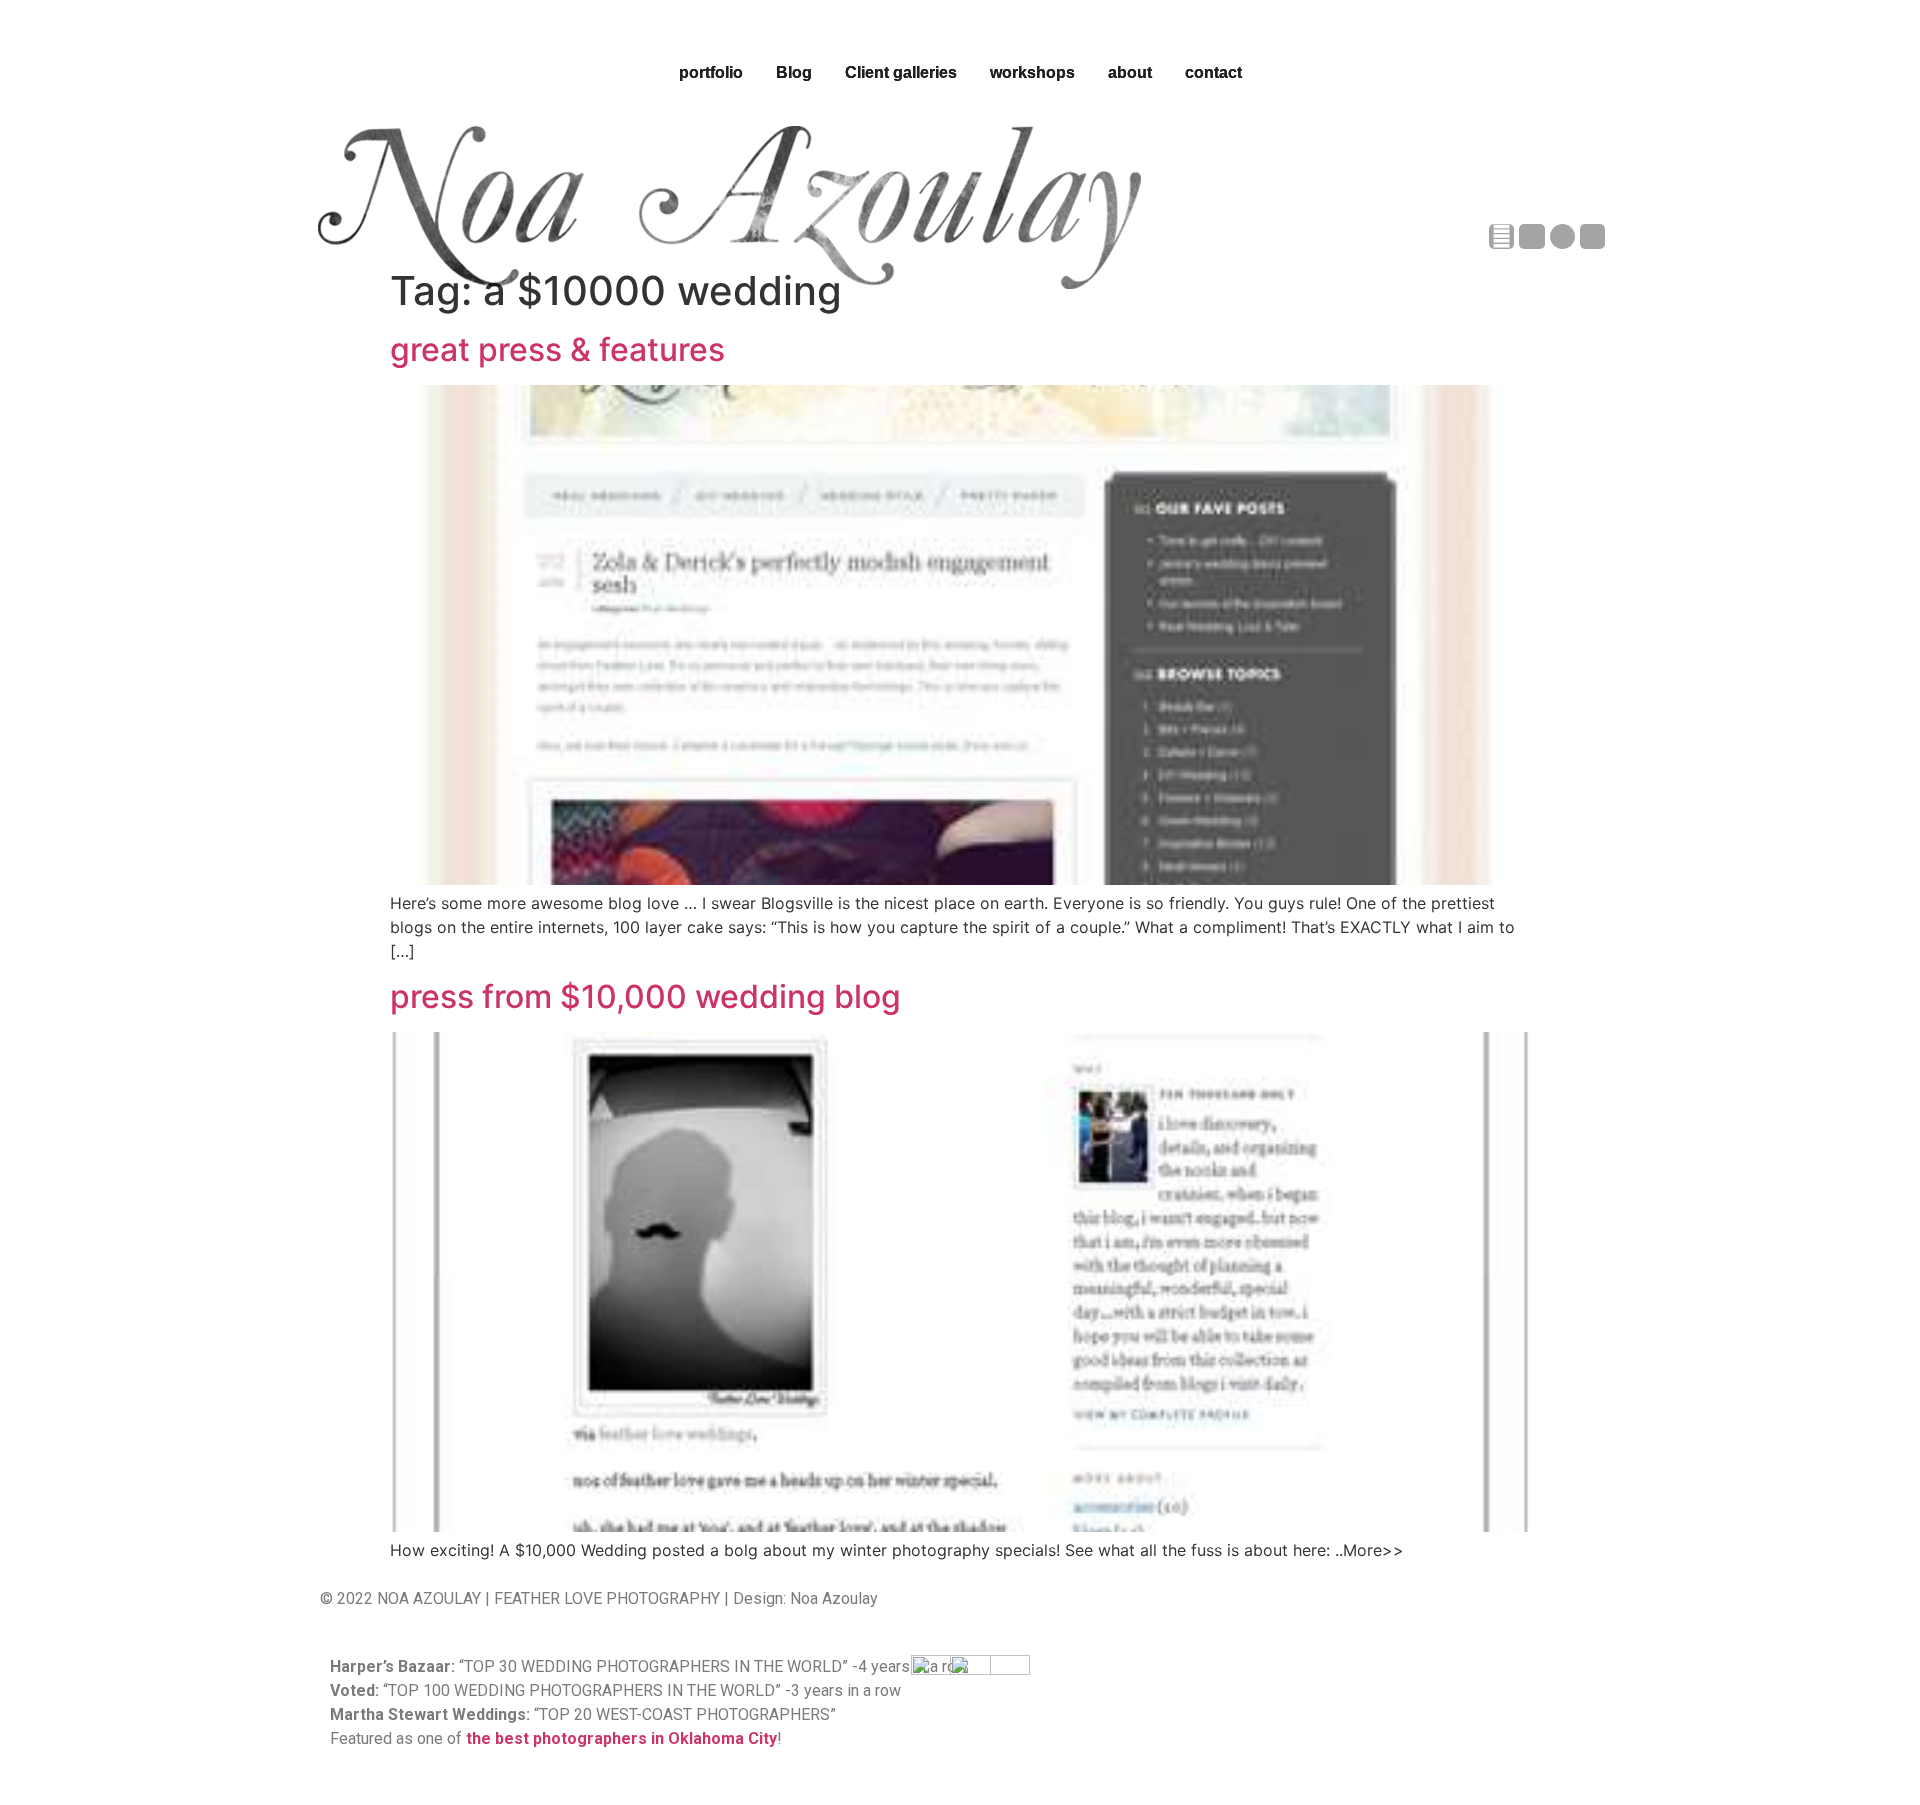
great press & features (557, 349)
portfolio (711, 72)
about (1130, 72)
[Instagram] (1531, 236)
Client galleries (901, 72)
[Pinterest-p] (1562, 236)
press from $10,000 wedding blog (645, 996)
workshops (1032, 72)
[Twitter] (1592, 236)
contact (1213, 72)
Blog (794, 72)
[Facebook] (1501, 236)
